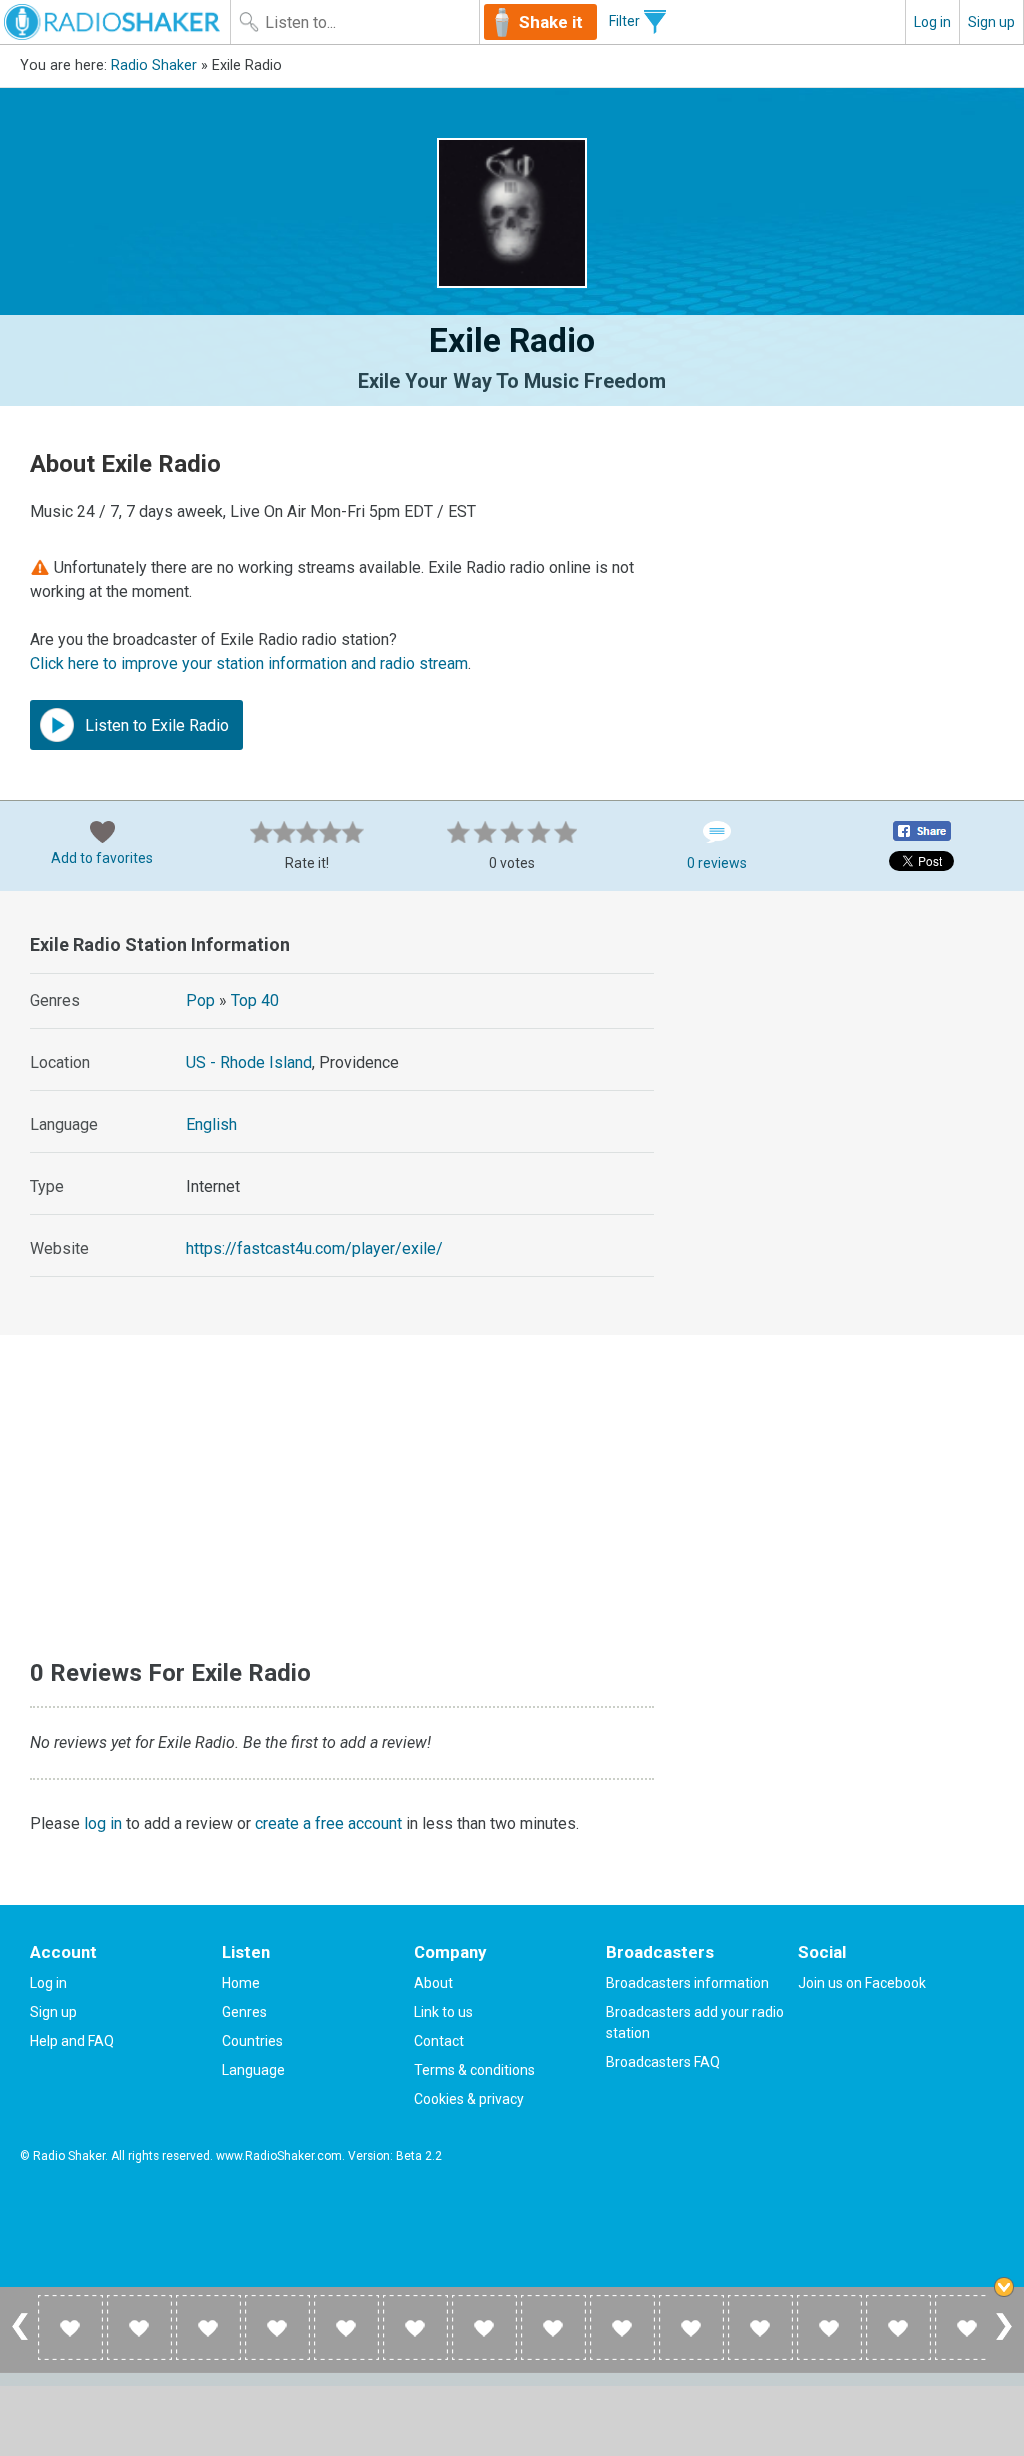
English (211, 1124)
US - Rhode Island (249, 1062)
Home (241, 1983)
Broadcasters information (687, 1983)
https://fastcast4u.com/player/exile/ (314, 1248)
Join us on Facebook (862, 1983)
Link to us (443, 2012)
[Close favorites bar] (1004, 2287)
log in (103, 1823)
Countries (252, 2041)
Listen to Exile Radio (155, 725)
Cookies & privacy (469, 2099)
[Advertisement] (852, 1036)
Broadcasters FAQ (663, 2062)
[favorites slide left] (20, 2339)
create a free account (328, 1823)
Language (253, 2070)
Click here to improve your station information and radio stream (249, 663)
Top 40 (255, 1000)
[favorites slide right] (1004, 2339)
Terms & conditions (474, 2070)
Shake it (551, 22)
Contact (439, 2041)
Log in (932, 22)
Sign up (991, 22)
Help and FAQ (72, 2041)
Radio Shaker (154, 65)
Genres (244, 2012)
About (433, 1983)
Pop (200, 1000)
